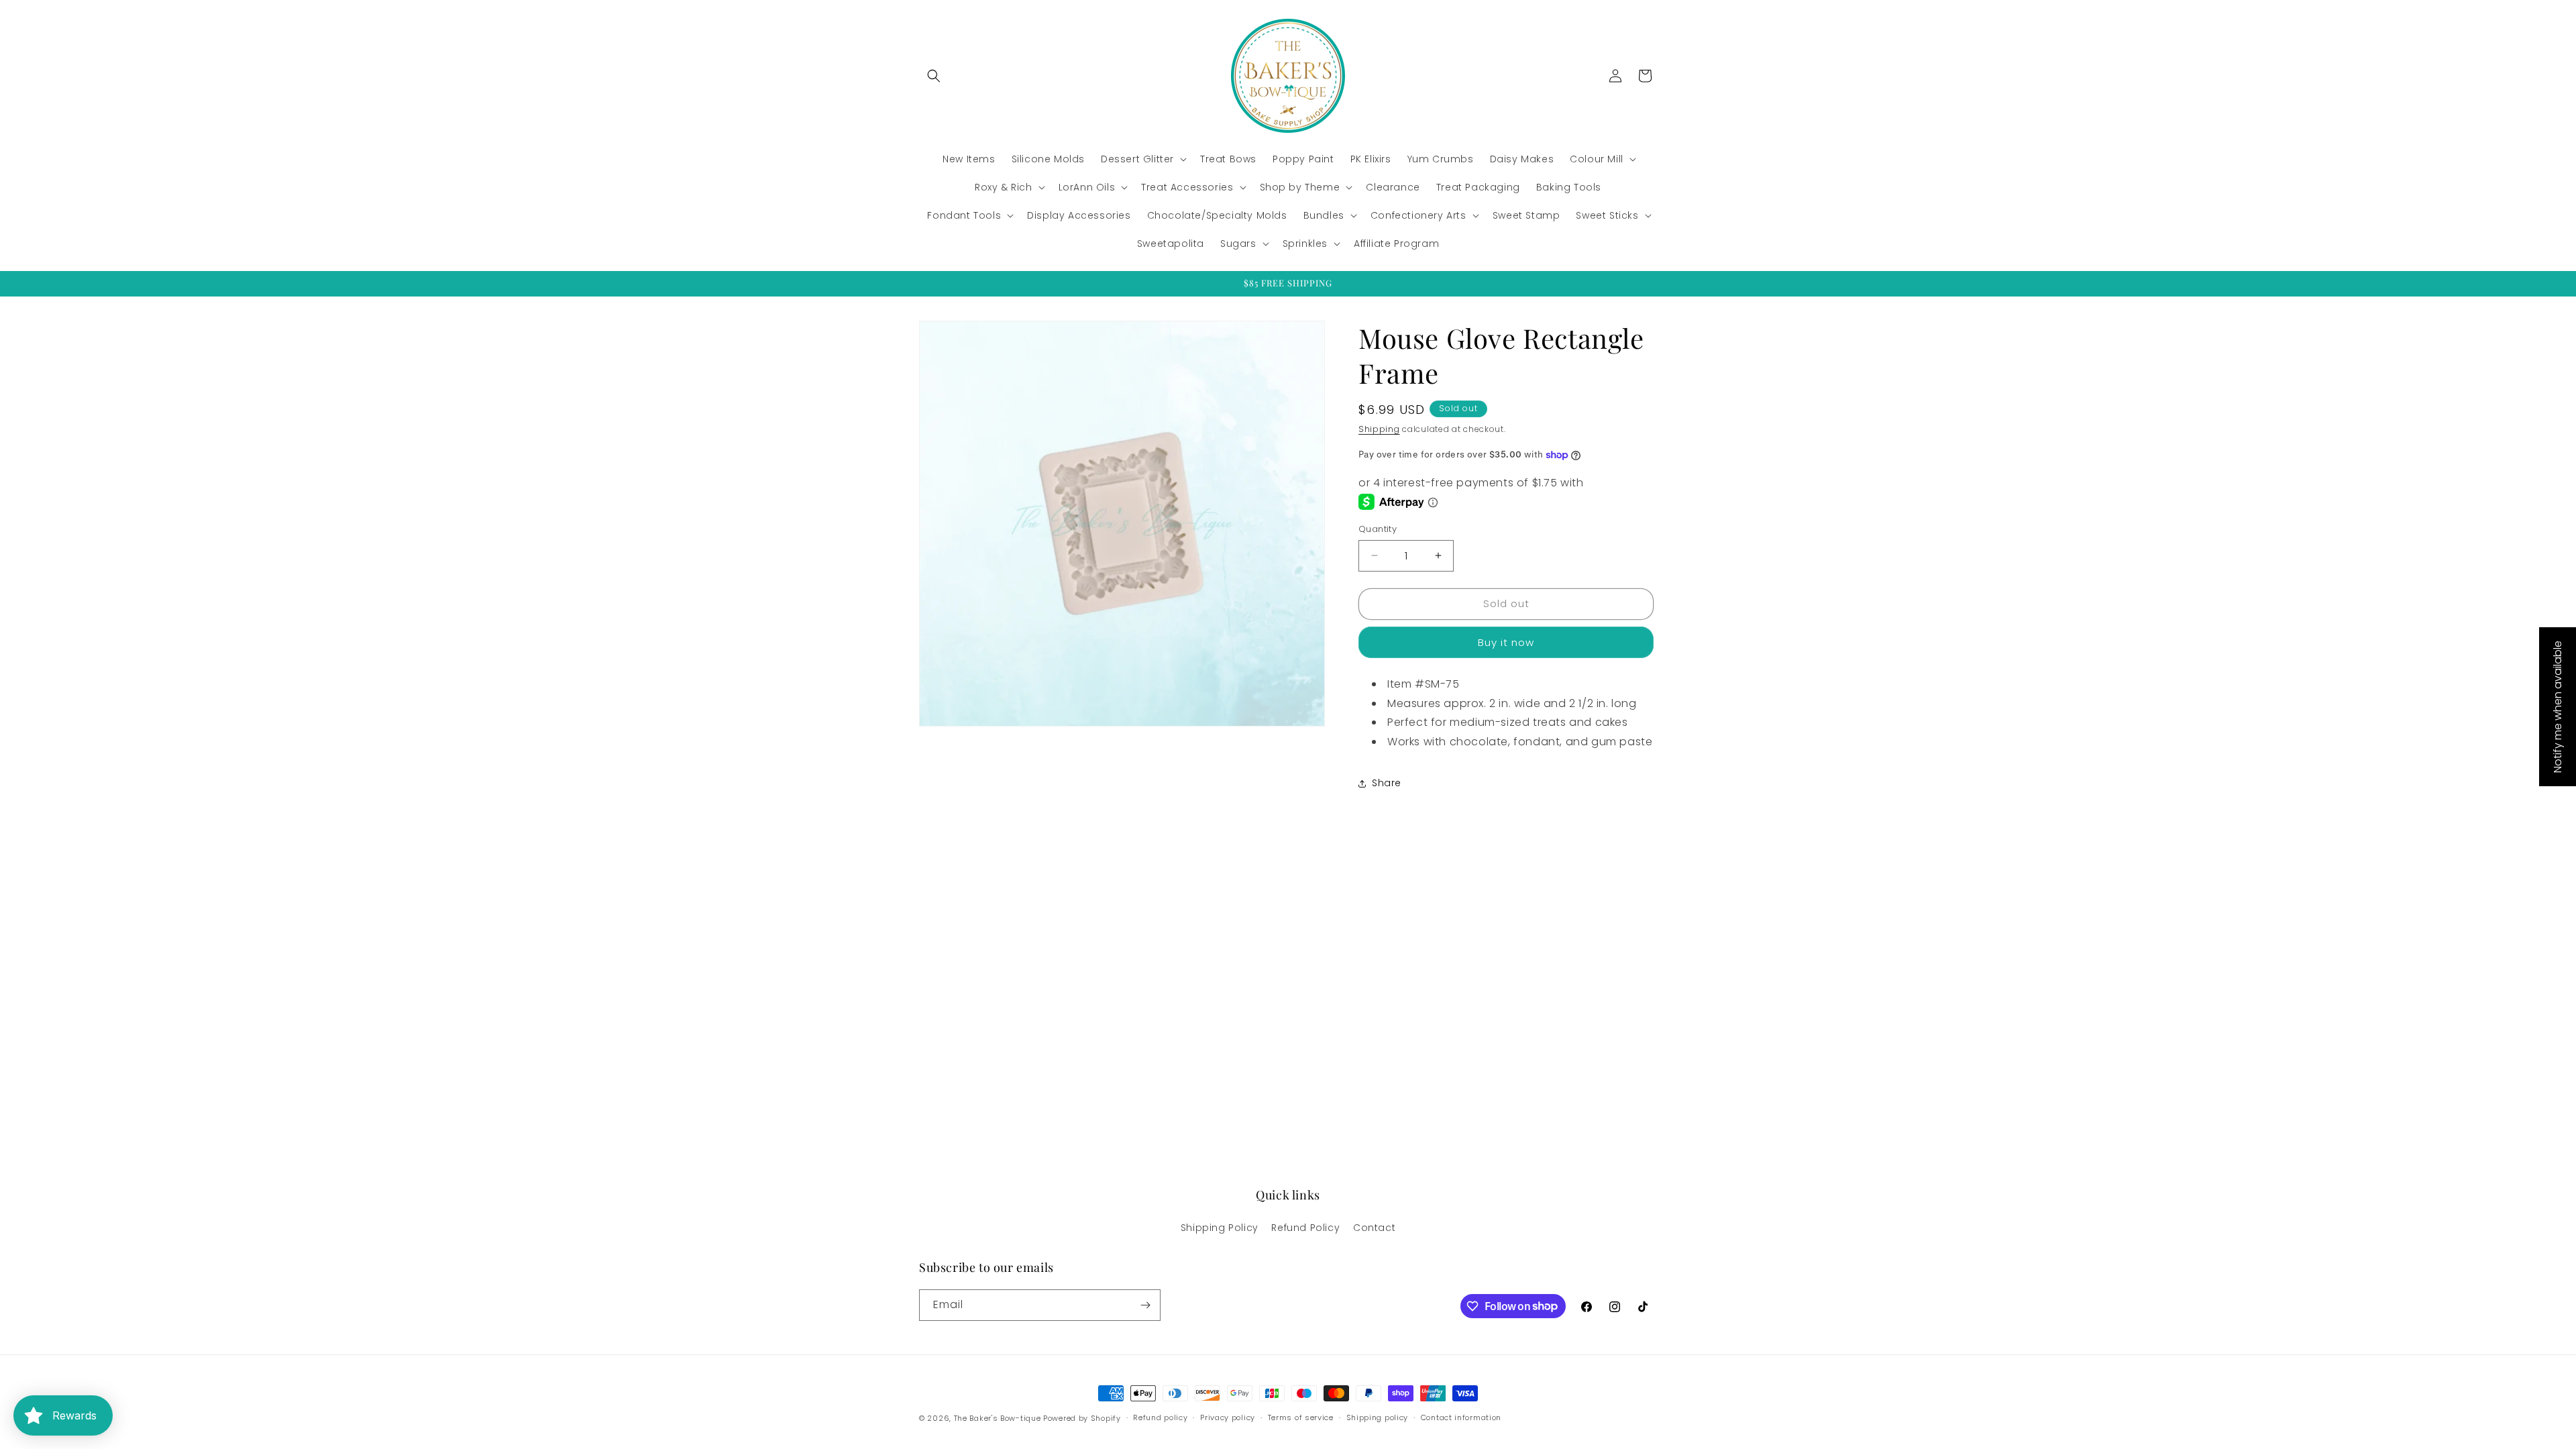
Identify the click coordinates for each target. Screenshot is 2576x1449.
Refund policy (1160, 1417)
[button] (934, 76)
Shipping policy (1378, 1417)
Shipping (1379, 429)
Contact (1374, 1228)
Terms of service (1301, 1417)
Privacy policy (1228, 1417)
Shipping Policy (1220, 1228)
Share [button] (1387, 783)
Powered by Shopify (1082, 1418)
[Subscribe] (1145, 1305)
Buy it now (1506, 642)
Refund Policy (1305, 1228)
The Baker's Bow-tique (998, 1418)
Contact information (1461, 1417)
